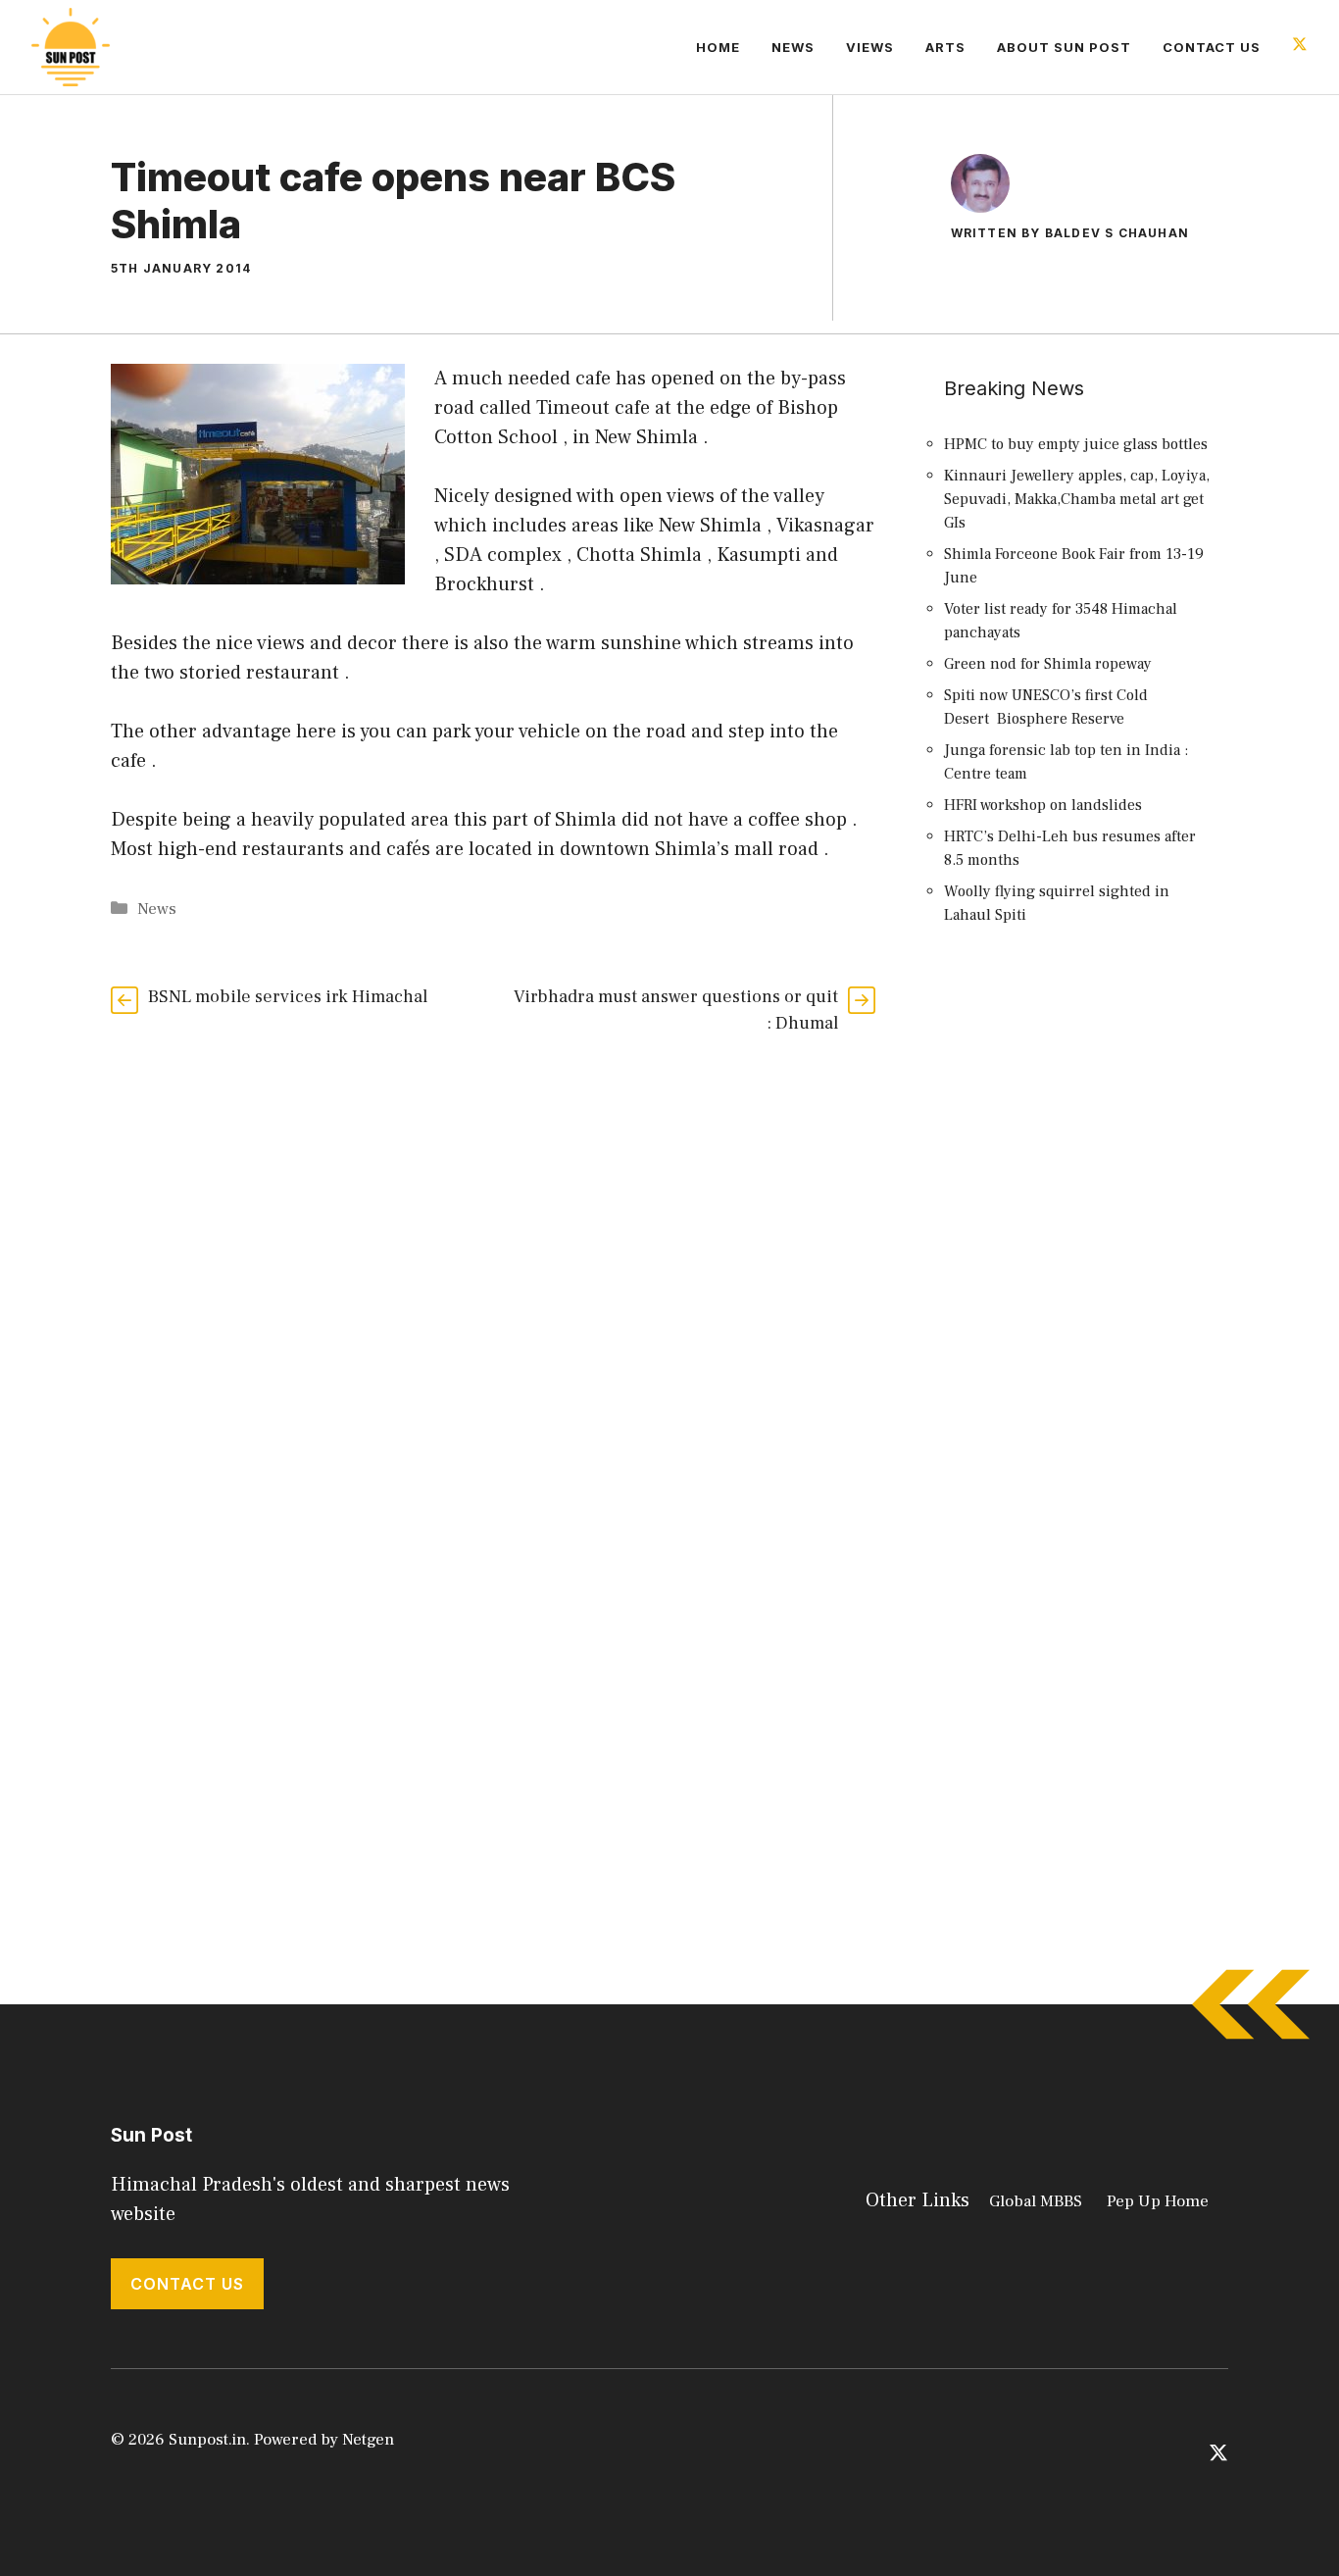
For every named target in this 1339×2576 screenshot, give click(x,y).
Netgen (368, 2440)
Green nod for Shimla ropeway (1048, 664)
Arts (945, 47)
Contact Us (1212, 47)
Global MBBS (1036, 2201)
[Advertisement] (1081, 1299)
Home (718, 47)
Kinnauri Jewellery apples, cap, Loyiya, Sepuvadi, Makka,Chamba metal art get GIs (1077, 499)
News (793, 47)
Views (870, 47)
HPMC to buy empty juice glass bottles (1076, 444)
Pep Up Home (1158, 2201)
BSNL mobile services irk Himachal (288, 997)
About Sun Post (1064, 47)
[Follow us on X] (1300, 47)
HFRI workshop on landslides (1043, 805)
